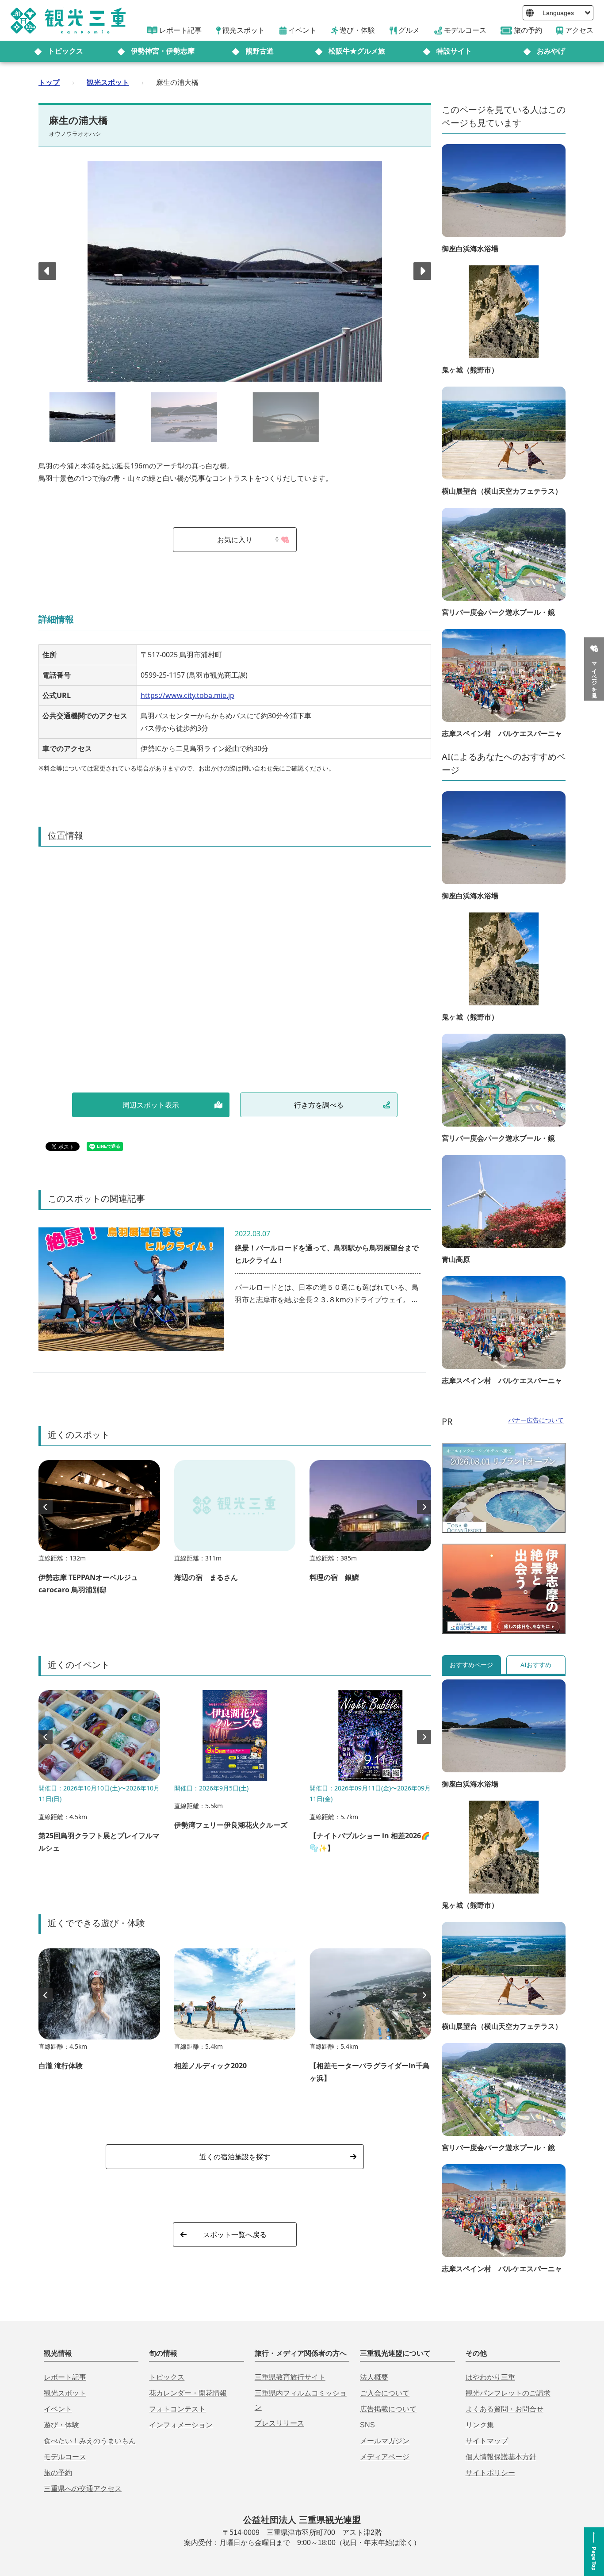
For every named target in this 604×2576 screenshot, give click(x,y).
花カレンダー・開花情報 (188, 2393)
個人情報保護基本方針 (501, 2457)
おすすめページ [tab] (471, 1665)
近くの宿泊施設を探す (235, 2157)
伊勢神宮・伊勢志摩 (163, 51)
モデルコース (65, 2457)
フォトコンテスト (177, 2409)
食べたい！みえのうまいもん (90, 2441)
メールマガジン (385, 2441)
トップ (49, 82)
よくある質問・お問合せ (505, 2409)
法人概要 (374, 2377)
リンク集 (480, 2425)
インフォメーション (181, 2425)
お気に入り (248, 540)
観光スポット (108, 82)
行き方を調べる (319, 1105)
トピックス (65, 51)
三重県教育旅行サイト (290, 2377)
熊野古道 (260, 51)
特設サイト (454, 51)
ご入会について (385, 2393)
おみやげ (551, 51)
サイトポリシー (490, 2473)
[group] (99, 1531)
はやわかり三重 (490, 2377)
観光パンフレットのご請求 (508, 2393)
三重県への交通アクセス (83, 2489)
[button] (422, 271)
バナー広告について (536, 1420)
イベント (58, 2409)
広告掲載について (388, 2409)
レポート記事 (65, 2377)
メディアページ (385, 2457)
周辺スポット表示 (151, 1105)
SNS (367, 2425)
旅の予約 (58, 2473)
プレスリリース (279, 2423)
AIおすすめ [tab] (536, 1665)
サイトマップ (487, 2441)
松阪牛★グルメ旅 (357, 51)
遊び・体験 (61, 2425)
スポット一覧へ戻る (235, 2235)
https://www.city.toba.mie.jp (187, 695)
